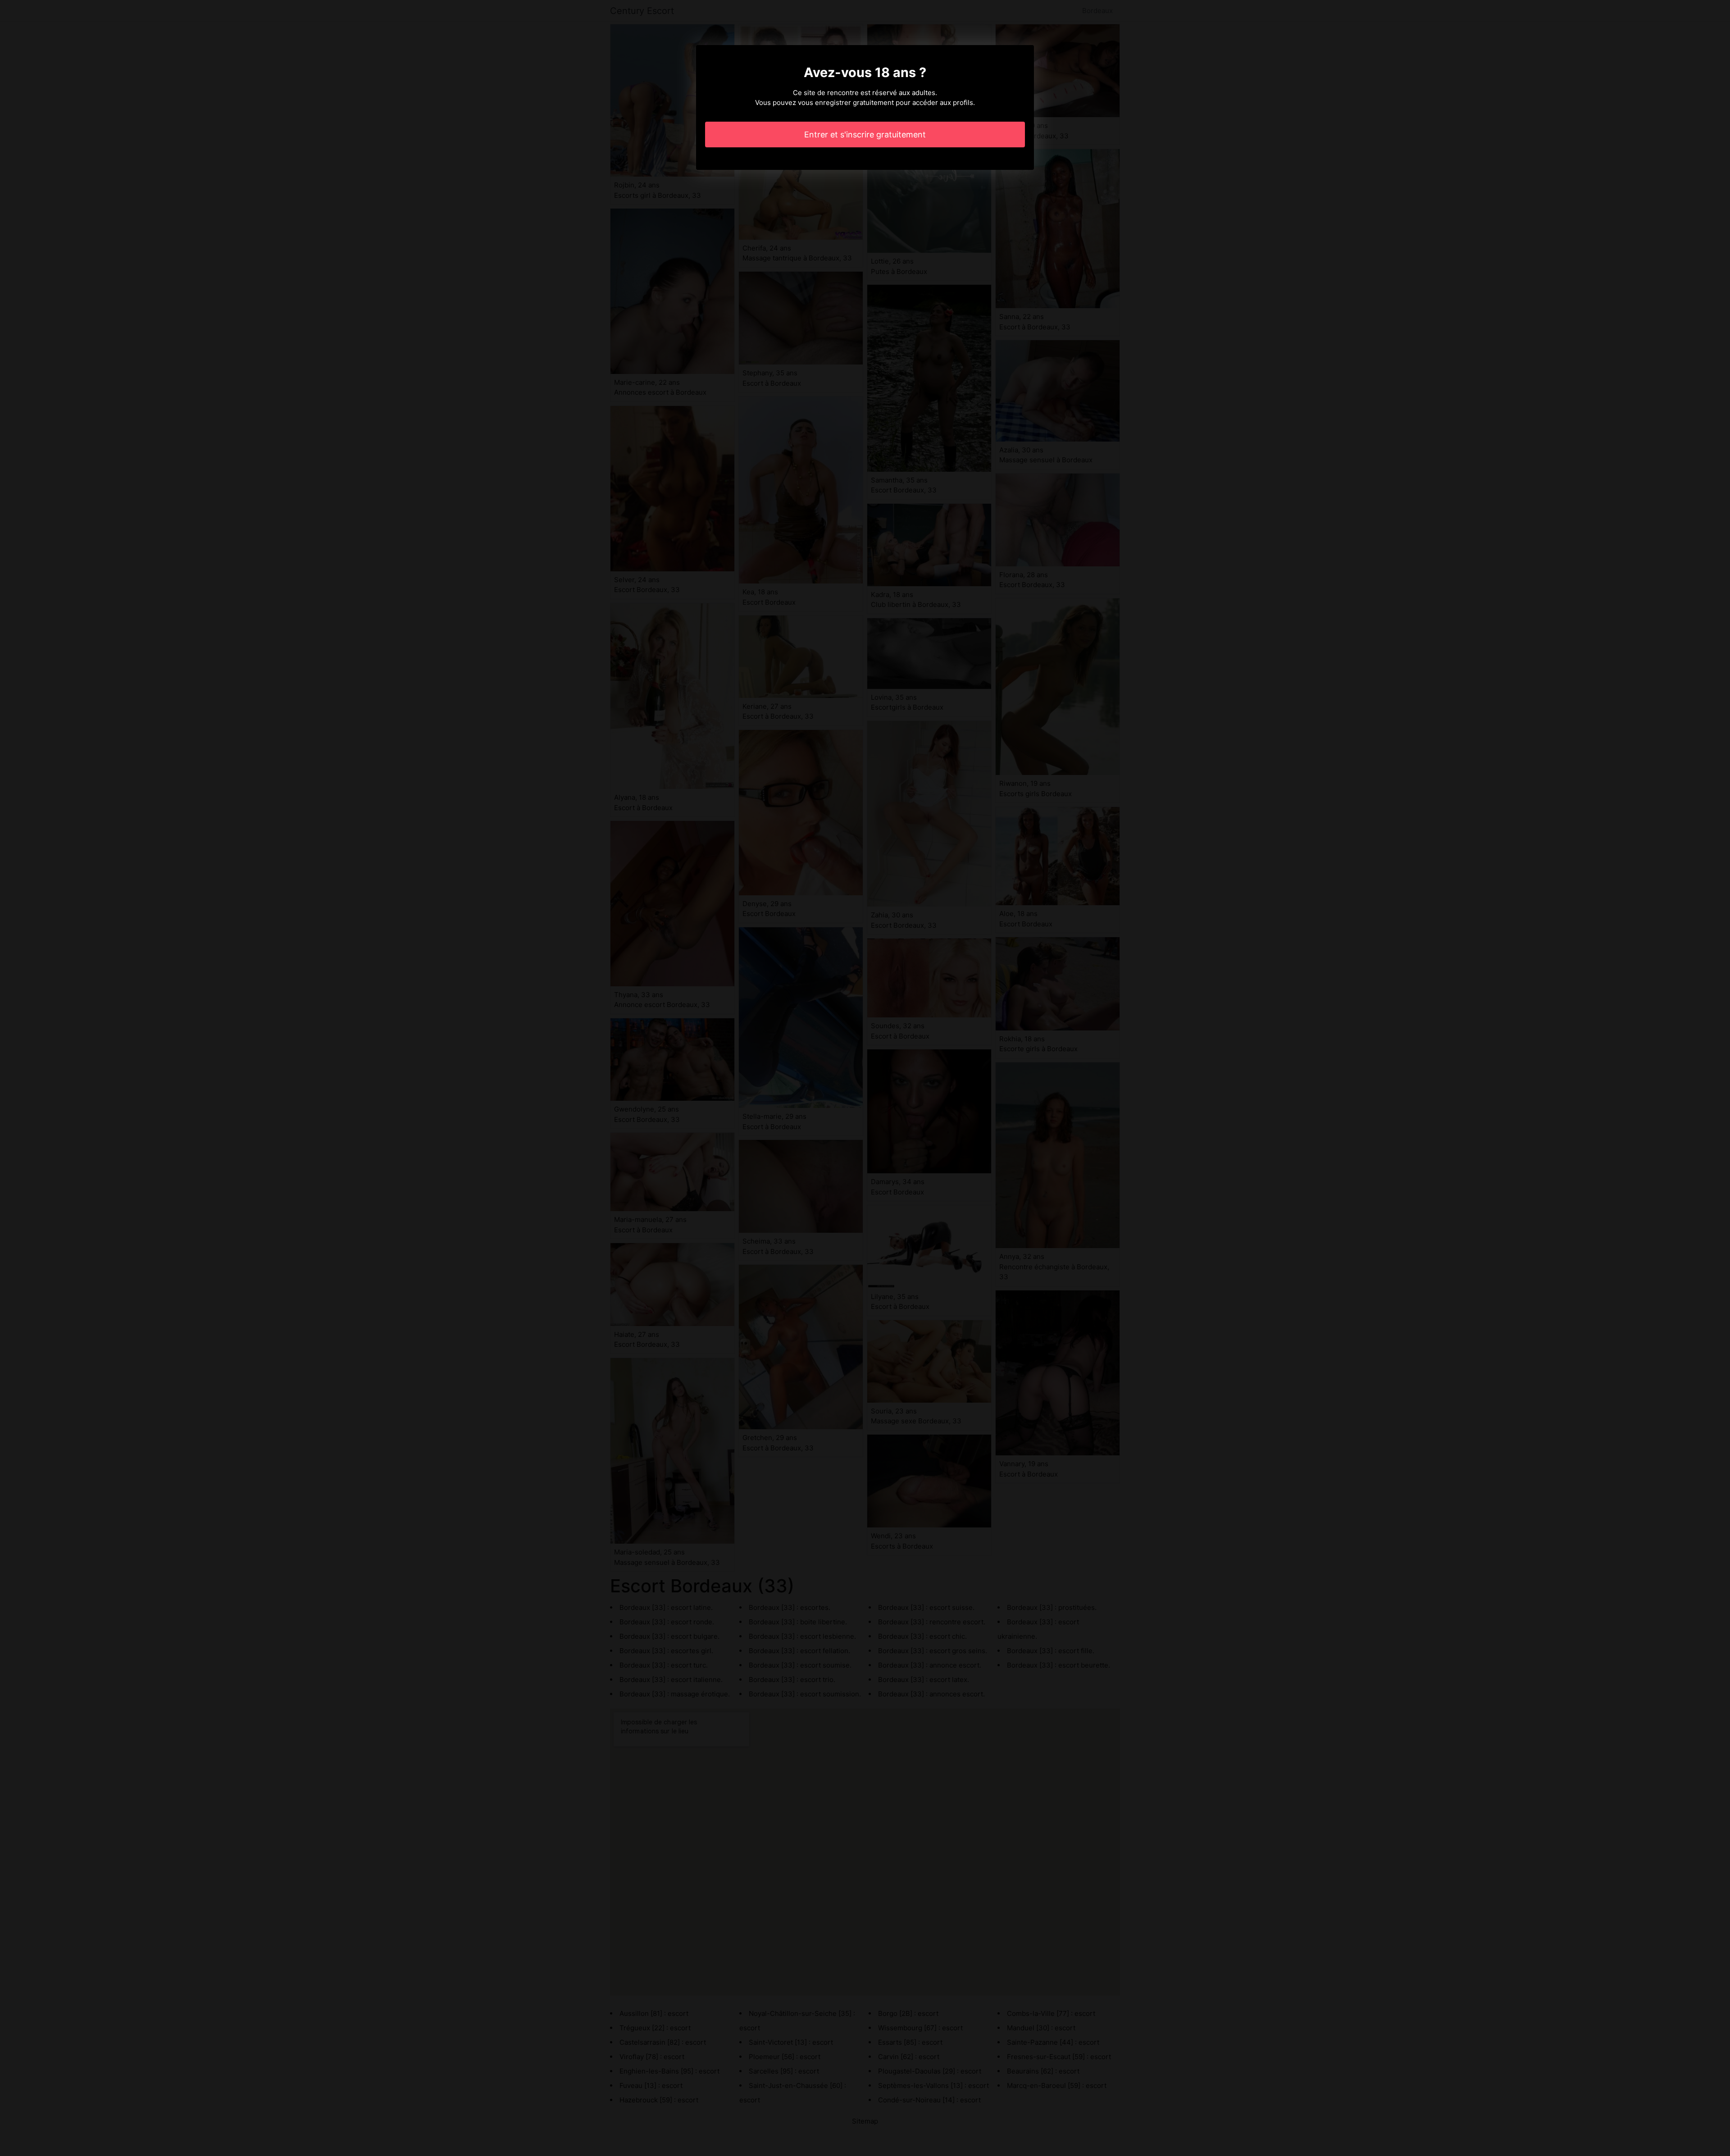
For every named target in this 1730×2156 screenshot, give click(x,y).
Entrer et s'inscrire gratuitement (865, 134)
